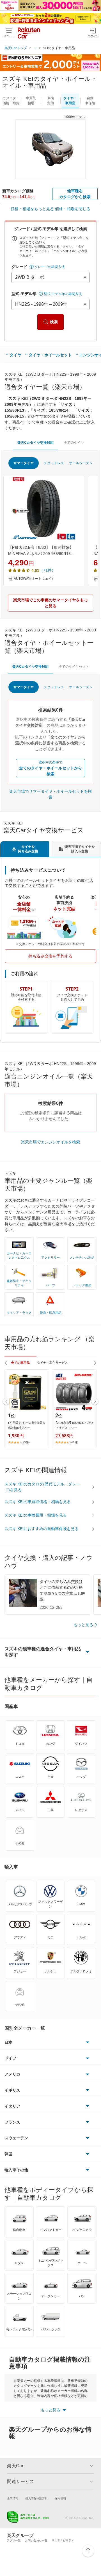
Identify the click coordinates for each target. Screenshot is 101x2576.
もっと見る (83, 1625)
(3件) (26, 1442)
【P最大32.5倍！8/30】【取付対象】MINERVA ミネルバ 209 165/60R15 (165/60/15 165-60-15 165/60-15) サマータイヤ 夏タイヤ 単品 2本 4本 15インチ (43, 551)
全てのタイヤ (74, 443)
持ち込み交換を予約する (50, 956)
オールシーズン (81, 463)
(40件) (74, 1442)
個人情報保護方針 (36, 2498)
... (35, 48)
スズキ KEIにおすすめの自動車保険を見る (42, 1529)
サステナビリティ (63, 2540)
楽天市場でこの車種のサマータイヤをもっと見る (50, 603)
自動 (90, 101)
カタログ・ (11, 101)
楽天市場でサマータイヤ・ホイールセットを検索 (50, 794)
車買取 (31, 101)
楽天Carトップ (16, 48)
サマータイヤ (24, 463)
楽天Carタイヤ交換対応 (35, 443)
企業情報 (13, 2498)
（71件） (47, 570)
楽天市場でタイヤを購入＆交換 (80, 849)
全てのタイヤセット (74, 667)
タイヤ (15, 355)
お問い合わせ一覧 (36, 2540)
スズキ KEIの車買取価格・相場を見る (38, 1502)
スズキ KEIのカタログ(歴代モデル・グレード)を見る (42, 1487)
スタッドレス (54, 463)
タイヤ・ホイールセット (50, 355)
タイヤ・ (70, 101)
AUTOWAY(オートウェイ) (33, 579)
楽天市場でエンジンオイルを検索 (50, 1142)
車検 (50, 101)
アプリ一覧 (14, 2540)
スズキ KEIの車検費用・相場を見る (36, 1515)
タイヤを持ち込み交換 (28, 849)
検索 (54, 322)
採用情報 (60, 2498)
